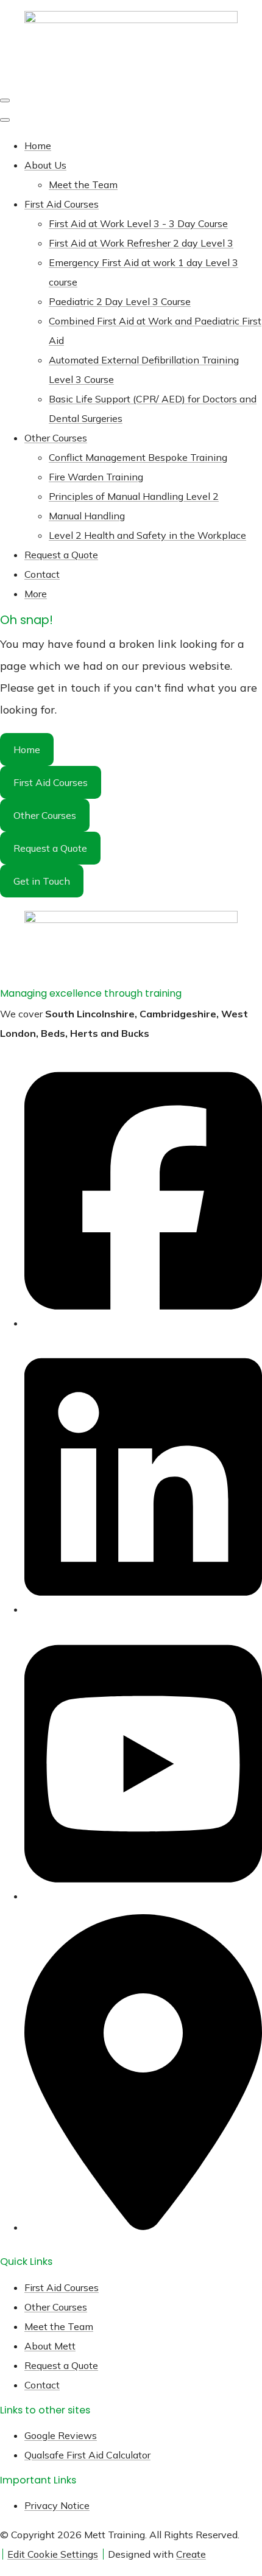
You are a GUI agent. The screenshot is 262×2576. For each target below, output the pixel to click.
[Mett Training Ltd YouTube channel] (143, 1891)
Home (38, 146)
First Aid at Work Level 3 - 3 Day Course (138, 223)
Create (191, 2554)
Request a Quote (61, 555)
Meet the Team (83, 184)
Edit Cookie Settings (53, 2554)
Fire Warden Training (96, 477)
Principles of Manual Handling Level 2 (134, 496)
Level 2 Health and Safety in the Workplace (147, 535)
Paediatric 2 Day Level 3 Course (120, 301)
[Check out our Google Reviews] (143, 2222)
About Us (45, 165)
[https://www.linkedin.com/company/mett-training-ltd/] (143, 1604)
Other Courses (56, 438)
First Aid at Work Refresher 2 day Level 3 (141, 243)
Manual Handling (87, 516)
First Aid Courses (62, 204)
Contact (42, 574)
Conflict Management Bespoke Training (138, 457)
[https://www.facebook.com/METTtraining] (143, 1318)
